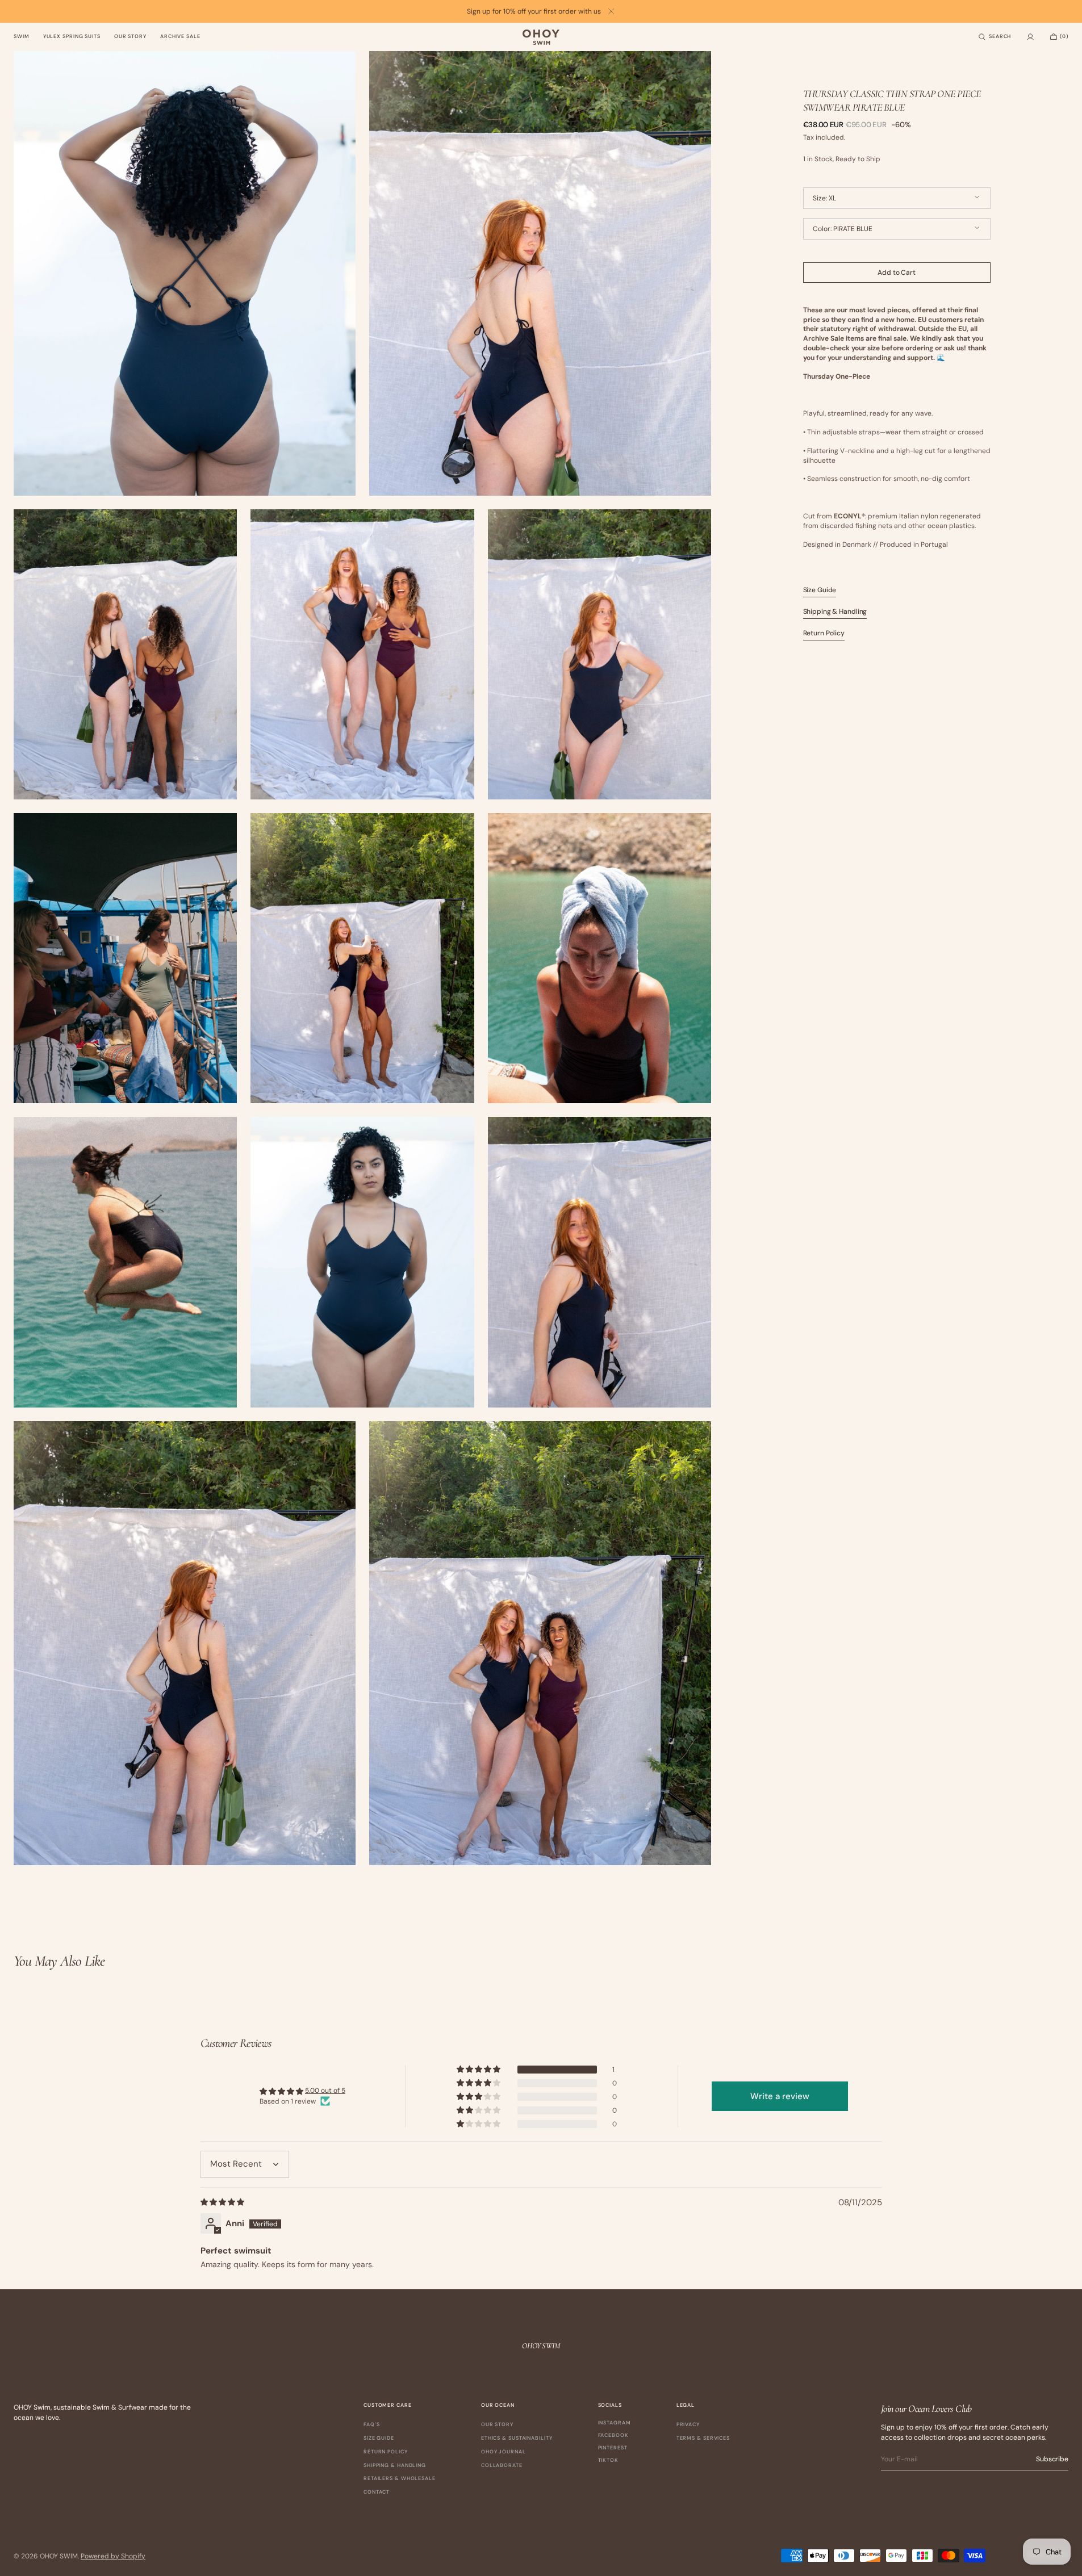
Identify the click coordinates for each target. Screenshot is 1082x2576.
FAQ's (372, 2425)
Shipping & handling (395, 2465)
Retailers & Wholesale (400, 2478)
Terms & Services (703, 2438)
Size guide (379, 2438)
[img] (223, 2202)
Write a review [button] (780, 2096)
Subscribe (1052, 2459)
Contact (377, 2492)
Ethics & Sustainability (517, 2438)
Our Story (497, 2425)
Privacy (688, 2425)
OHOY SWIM (59, 2556)
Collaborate (502, 2465)
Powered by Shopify (113, 2556)
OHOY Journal (504, 2452)
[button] (995, 37)
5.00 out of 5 (325, 2091)
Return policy (386, 2452)
